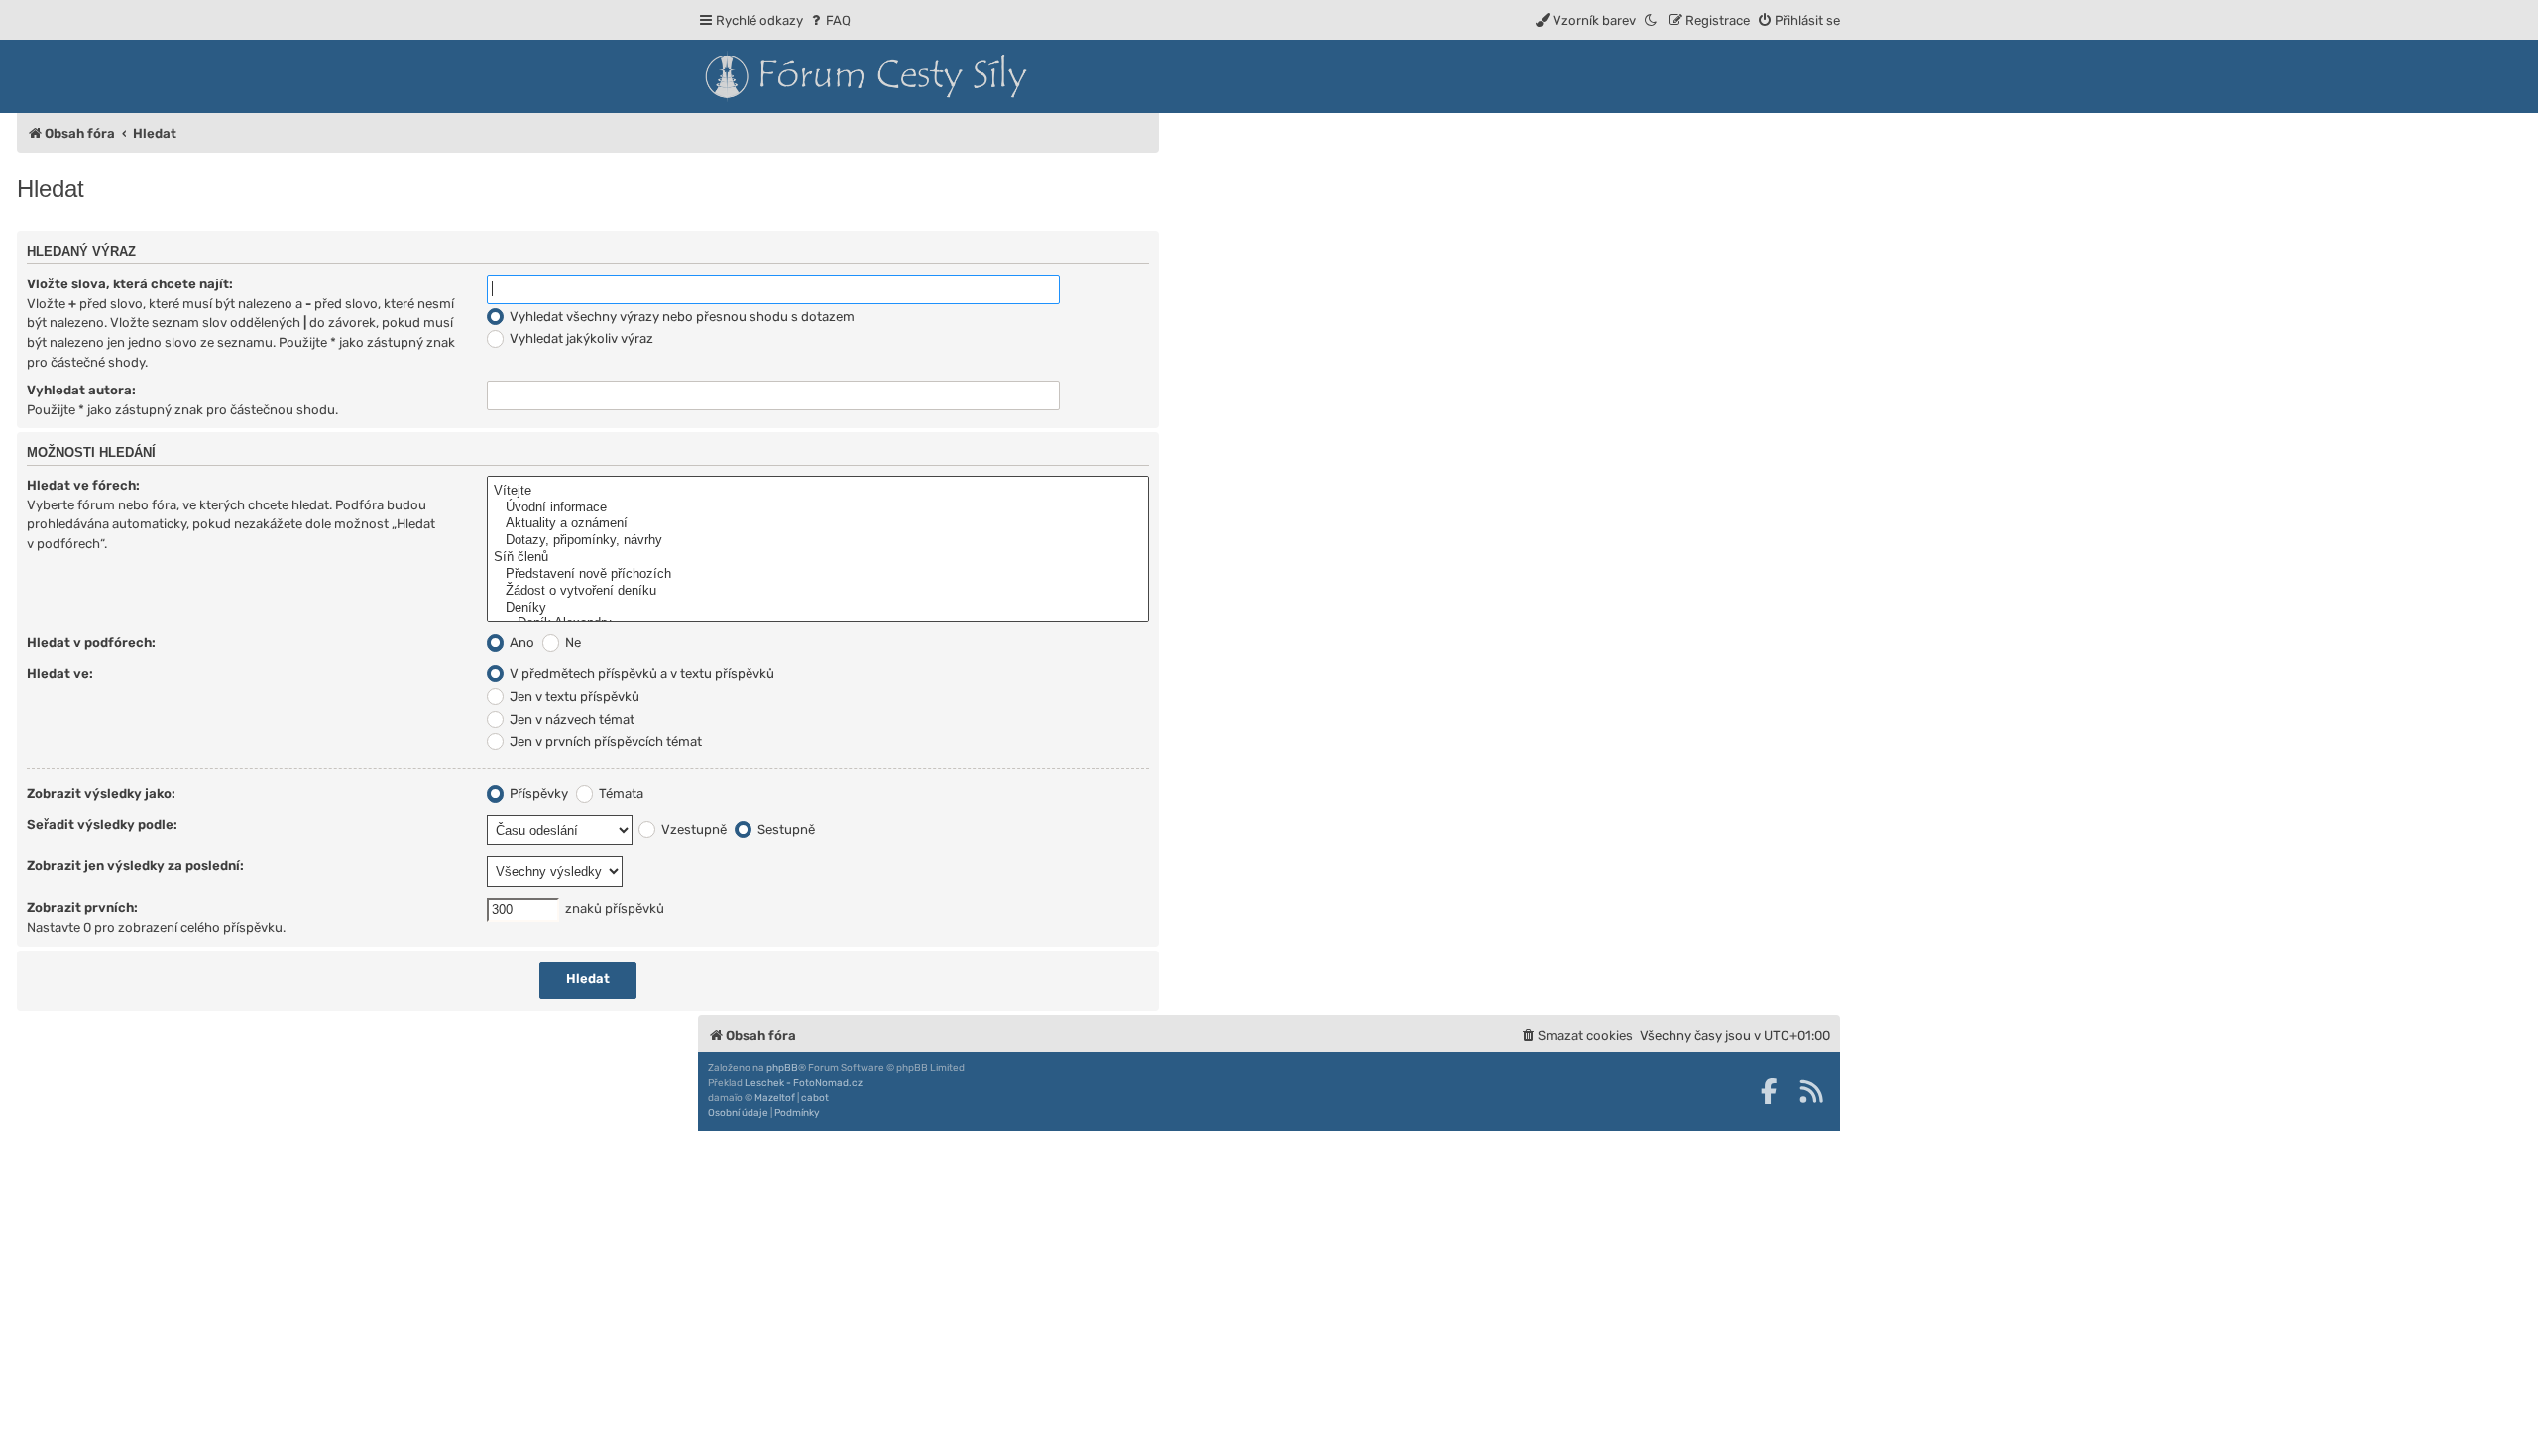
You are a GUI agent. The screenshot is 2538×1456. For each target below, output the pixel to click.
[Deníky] (818, 608)
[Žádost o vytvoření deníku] (818, 591)
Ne (572, 643)
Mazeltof (775, 1098)
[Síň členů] (818, 558)
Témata (620, 793)
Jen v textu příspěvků (573, 696)
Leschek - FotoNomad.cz (804, 1083)
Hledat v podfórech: (91, 643)
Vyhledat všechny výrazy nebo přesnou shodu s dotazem (681, 317)
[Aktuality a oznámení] (818, 524)
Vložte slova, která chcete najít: (130, 284)
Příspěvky (537, 793)
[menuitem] (829, 20)
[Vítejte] (818, 491)
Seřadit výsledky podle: (102, 824)
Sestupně (785, 829)
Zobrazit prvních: (82, 907)
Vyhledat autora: (81, 390)
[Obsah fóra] (956, 76)
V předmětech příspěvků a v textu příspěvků (640, 673)
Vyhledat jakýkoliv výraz (580, 338)
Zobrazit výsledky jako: (101, 793)
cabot (815, 1098)
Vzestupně (692, 829)
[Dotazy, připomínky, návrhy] (818, 541)
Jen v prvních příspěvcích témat (604, 742)
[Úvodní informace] (818, 508)
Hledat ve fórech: (83, 485)
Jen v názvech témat (571, 719)
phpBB (782, 1068)
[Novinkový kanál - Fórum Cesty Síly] (1811, 1091)
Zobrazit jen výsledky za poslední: (135, 866)
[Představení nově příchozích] (818, 574)
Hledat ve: (60, 673)
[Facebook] (1769, 1091)
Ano (520, 643)
